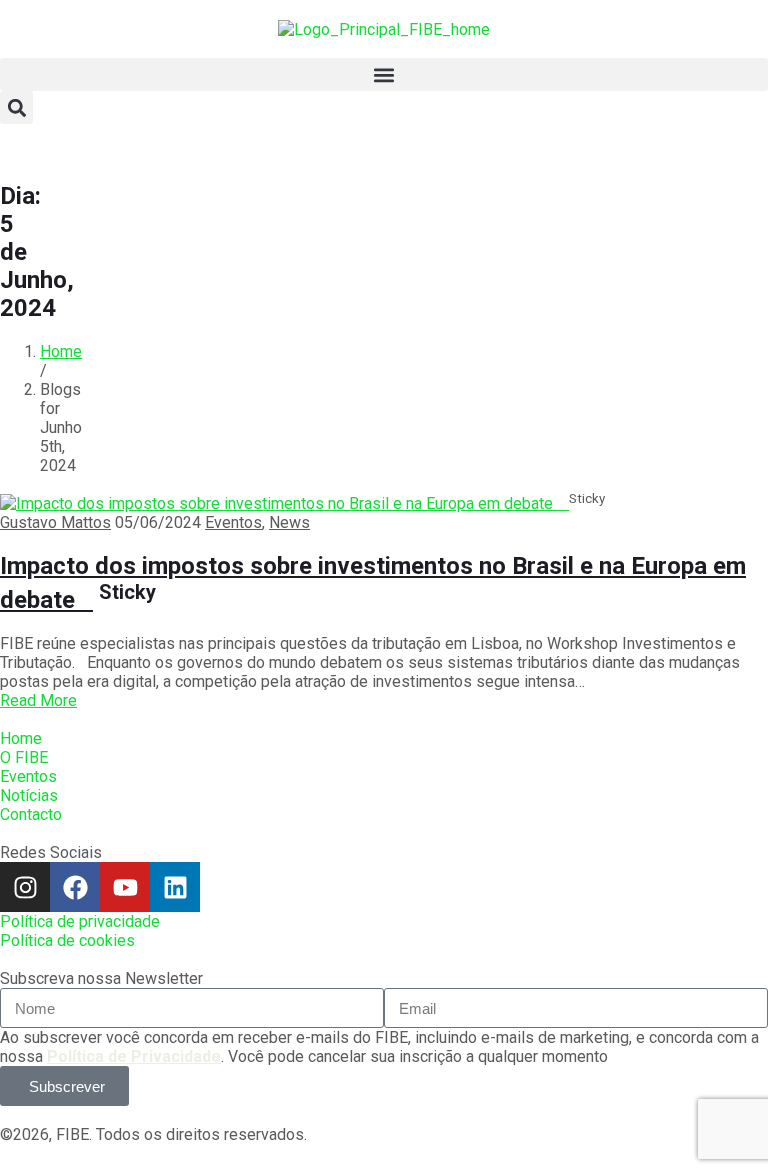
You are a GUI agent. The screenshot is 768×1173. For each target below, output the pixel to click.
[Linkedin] (175, 887)
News (289, 522)
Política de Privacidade (134, 1056)
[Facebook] (75, 887)
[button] (384, 74)
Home (61, 351)
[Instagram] (25, 887)
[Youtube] (125, 887)
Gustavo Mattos (55, 522)
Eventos (233, 522)
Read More (38, 700)
